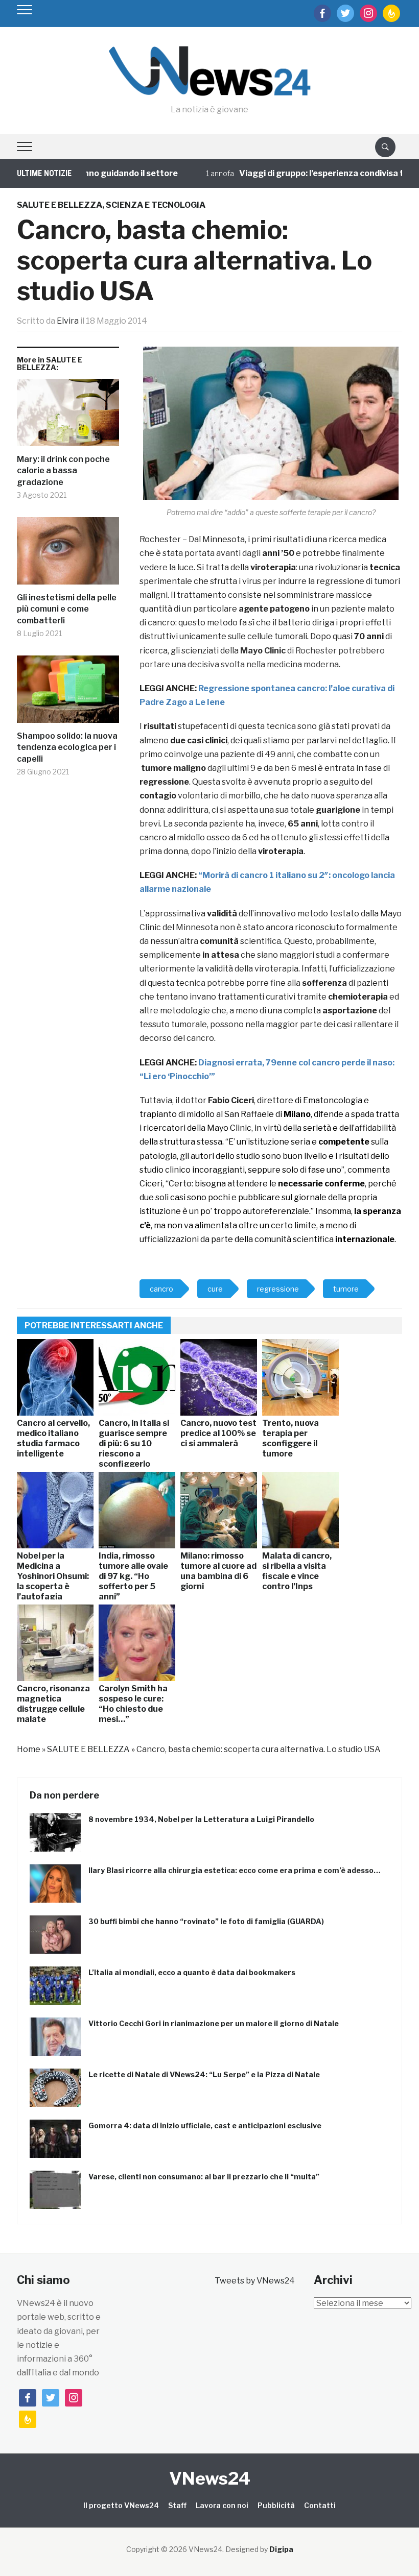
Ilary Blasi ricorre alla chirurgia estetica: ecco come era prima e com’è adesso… (235, 1870)
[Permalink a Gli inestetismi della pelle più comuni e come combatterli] (68, 555)
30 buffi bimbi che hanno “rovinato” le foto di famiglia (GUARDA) (206, 1921)
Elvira (68, 321)
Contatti (320, 2505)
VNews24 (210, 2478)
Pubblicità (276, 2505)
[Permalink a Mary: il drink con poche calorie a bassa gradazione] (68, 416)
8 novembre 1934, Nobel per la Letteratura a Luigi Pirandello (201, 1819)
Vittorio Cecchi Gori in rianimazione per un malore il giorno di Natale (214, 2023)
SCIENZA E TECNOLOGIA (156, 205)
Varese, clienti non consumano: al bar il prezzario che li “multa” (204, 2177)
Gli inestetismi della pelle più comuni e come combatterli (67, 609)
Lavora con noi (222, 2505)
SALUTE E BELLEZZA (60, 205)
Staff (177, 2505)
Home (29, 1749)
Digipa (281, 2549)
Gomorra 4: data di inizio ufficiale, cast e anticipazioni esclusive (205, 2125)
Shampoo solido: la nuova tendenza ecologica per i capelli (67, 747)
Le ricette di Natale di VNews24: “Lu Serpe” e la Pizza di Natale (204, 2074)
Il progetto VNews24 (121, 2505)
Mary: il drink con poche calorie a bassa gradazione (63, 471)
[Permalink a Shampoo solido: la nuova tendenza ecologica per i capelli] (68, 693)
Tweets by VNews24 (255, 2281)
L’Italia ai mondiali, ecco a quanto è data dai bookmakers (192, 1972)
